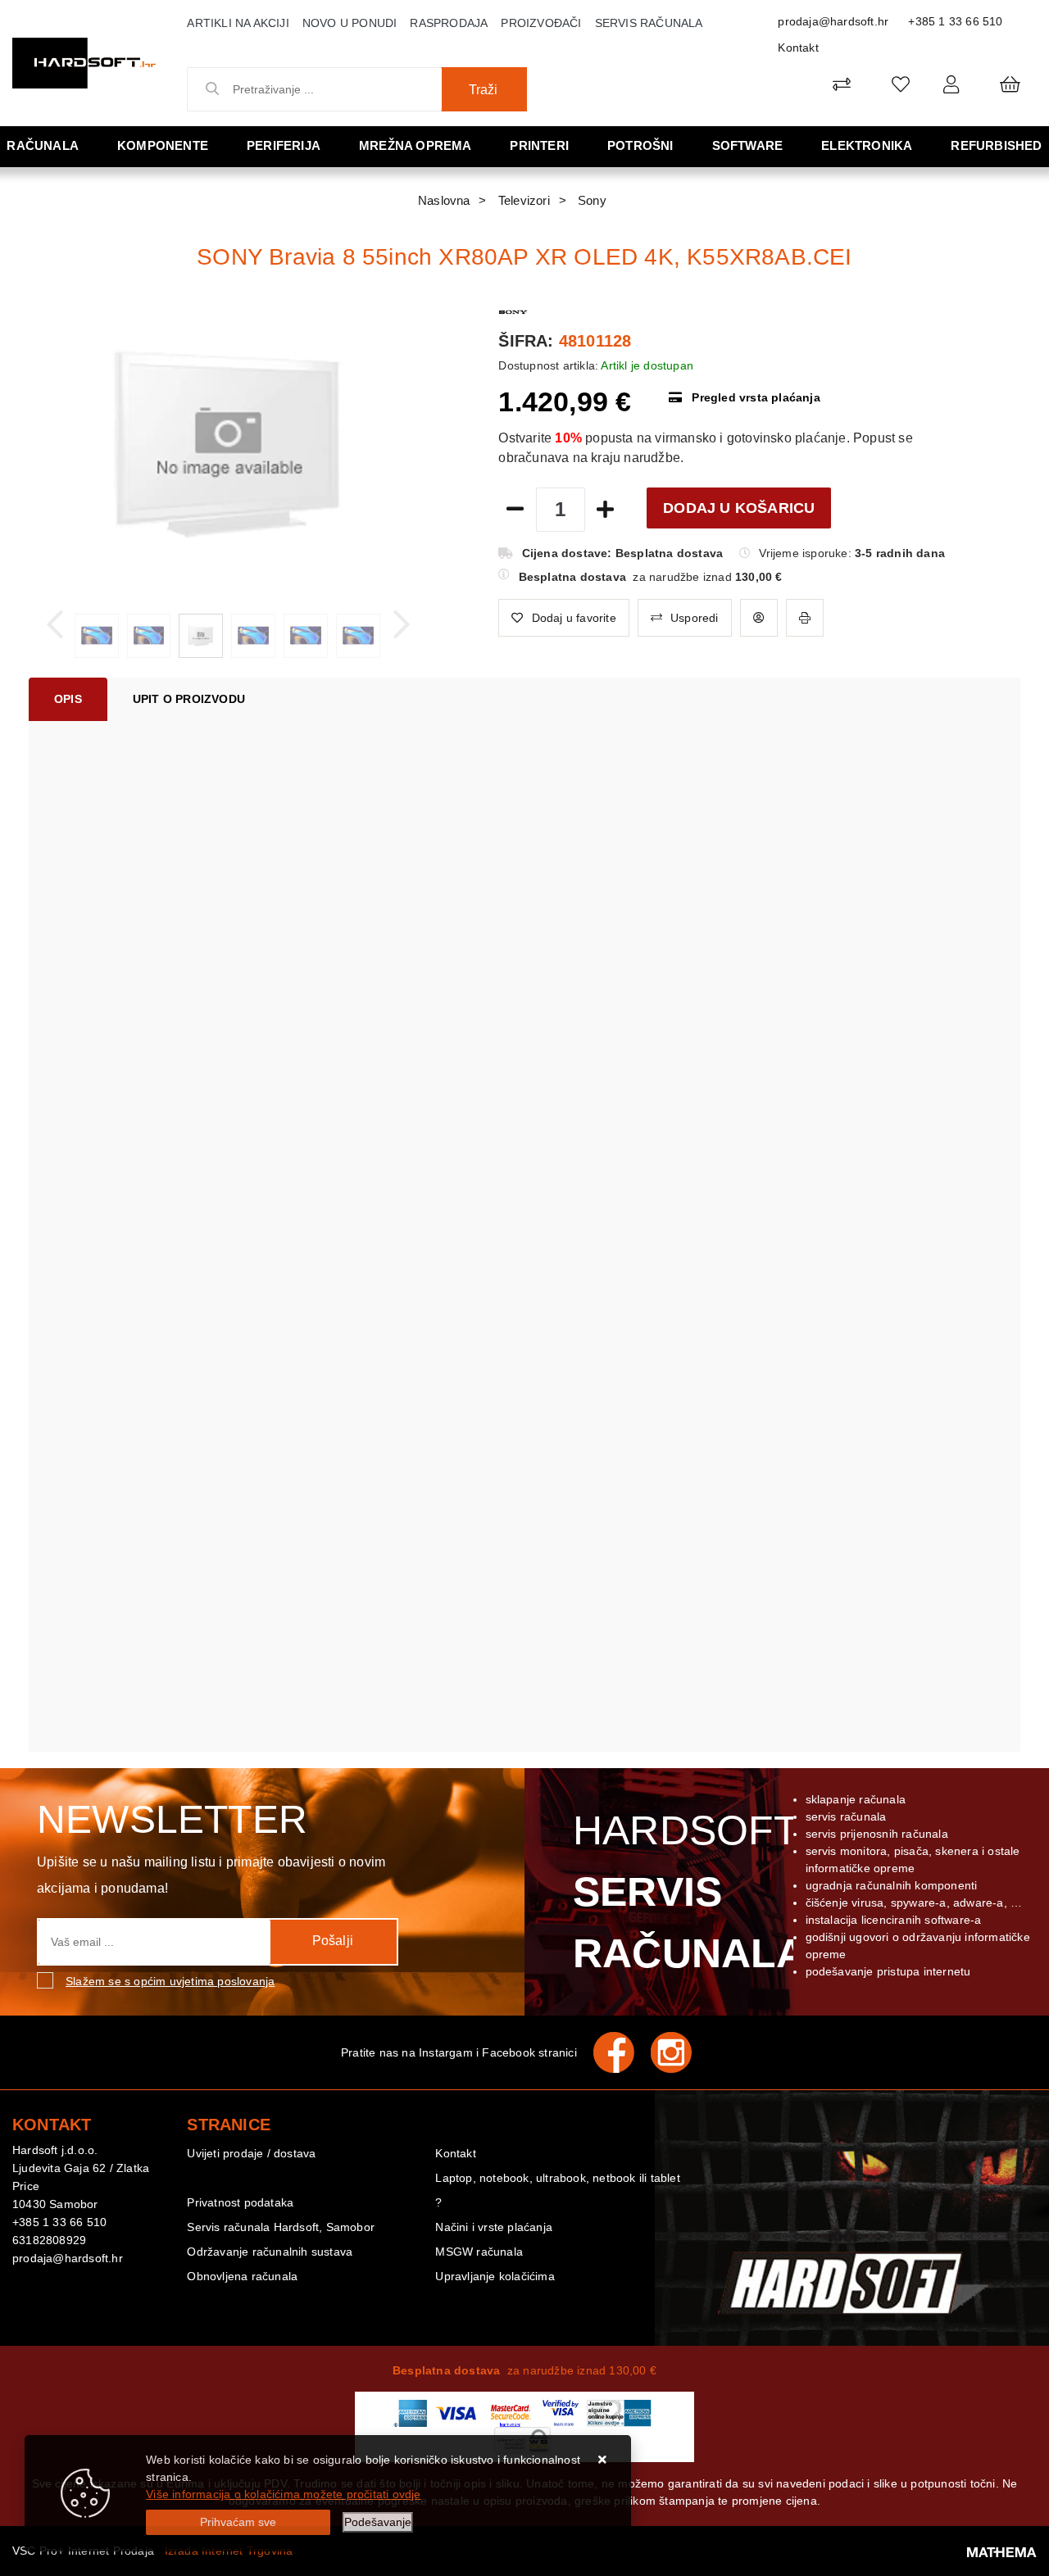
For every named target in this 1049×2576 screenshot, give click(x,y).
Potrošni (640, 145)
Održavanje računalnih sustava (270, 2252)
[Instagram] (679, 2052)
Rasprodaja (449, 23)
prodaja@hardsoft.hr (833, 21)
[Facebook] (622, 2052)
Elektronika (867, 145)
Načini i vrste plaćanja (494, 2227)
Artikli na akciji (238, 23)
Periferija (284, 145)
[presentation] (55, 625)
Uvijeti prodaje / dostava (251, 2153)
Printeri (539, 145)
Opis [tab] (68, 699)
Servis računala (649, 23)
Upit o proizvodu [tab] (189, 699)
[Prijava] (951, 84)
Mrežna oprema (416, 145)
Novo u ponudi (350, 23)
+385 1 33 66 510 (955, 21)
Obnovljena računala (242, 2276)
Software (748, 145)
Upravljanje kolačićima (495, 2276)
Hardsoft (686, 1892)
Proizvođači (541, 23)
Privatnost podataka (240, 2202)
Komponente (163, 145)
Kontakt (798, 48)
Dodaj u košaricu (739, 508)
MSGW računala (479, 2252)
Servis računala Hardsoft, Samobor (281, 2227)
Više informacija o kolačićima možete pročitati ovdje (283, 2494)
